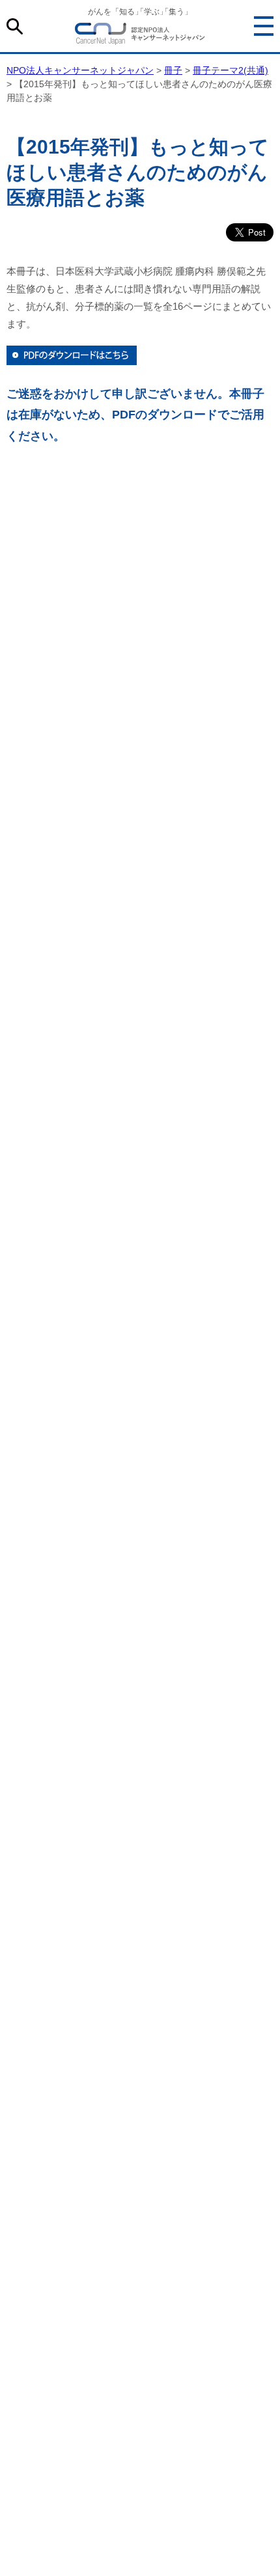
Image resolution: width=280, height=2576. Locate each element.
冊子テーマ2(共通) (231, 70)
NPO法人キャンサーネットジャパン (140, 36)
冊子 (173, 70)
